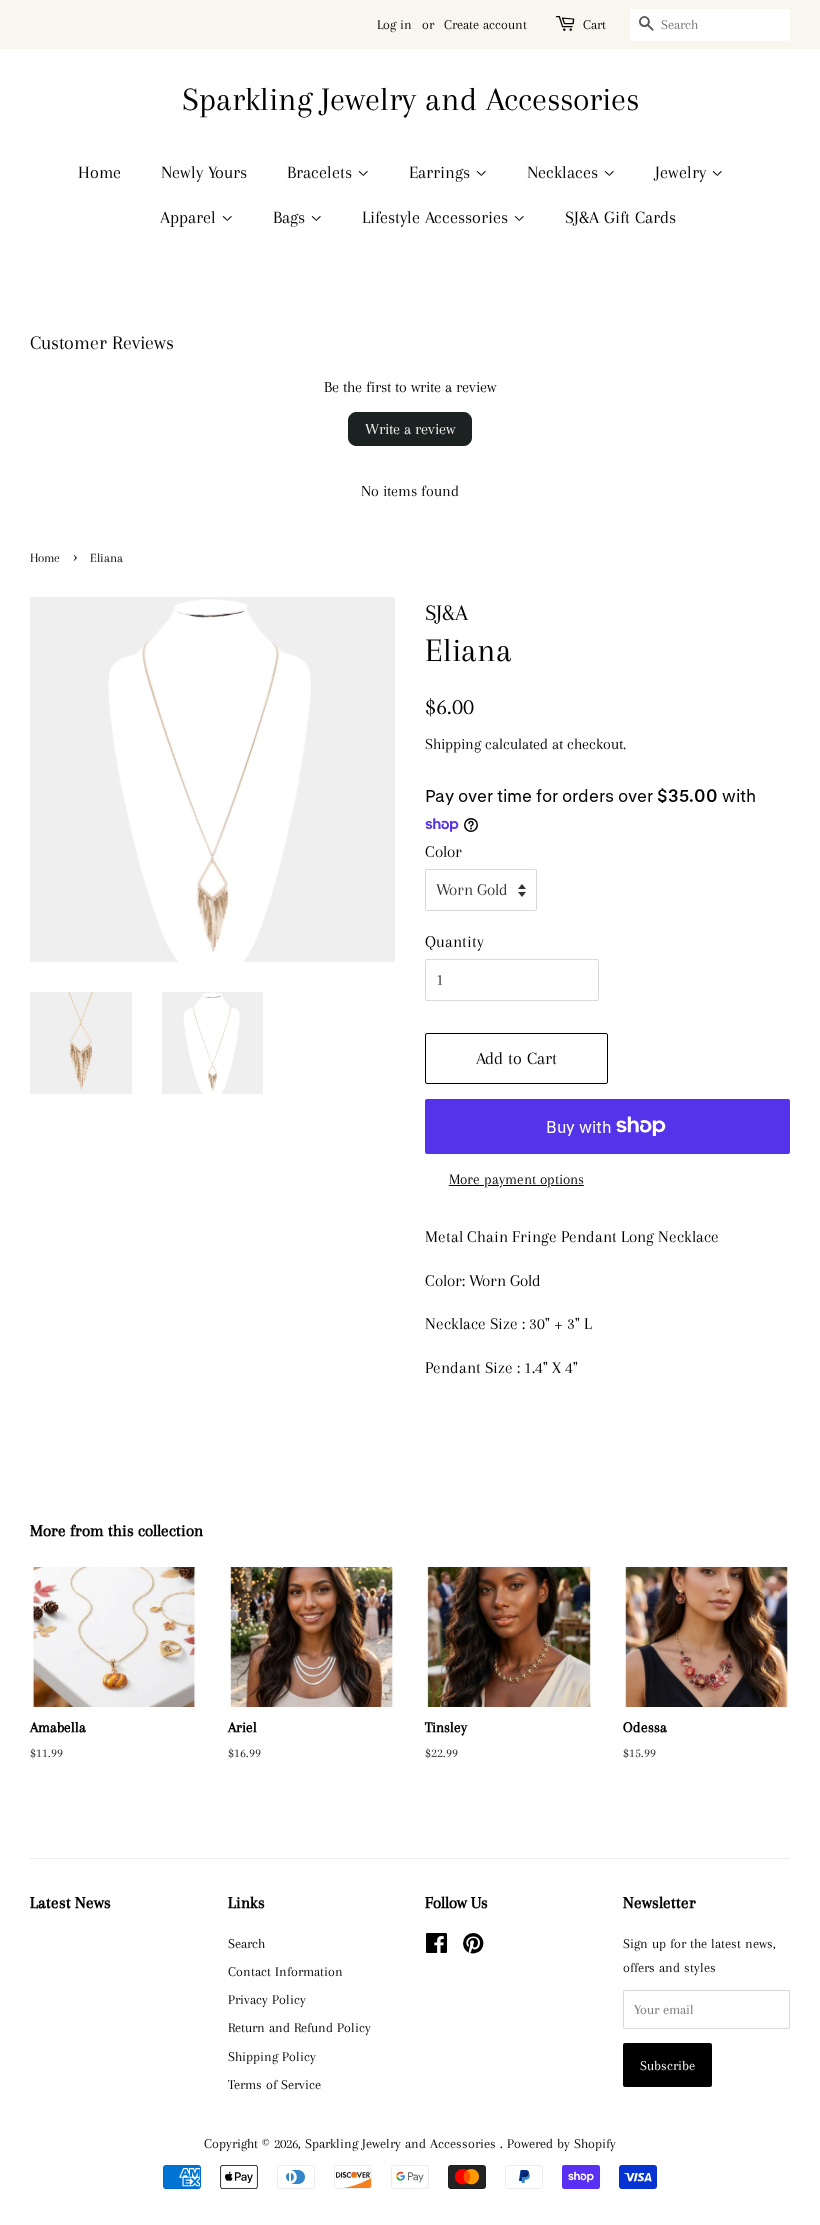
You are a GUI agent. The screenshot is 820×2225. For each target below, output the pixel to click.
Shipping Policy (272, 2056)
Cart (594, 24)
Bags (291, 217)
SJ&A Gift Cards (620, 217)
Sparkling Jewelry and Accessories (410, 99)
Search (246, 1943)
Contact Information (285, 1971)
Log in (394, 24)
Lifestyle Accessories (437, 217)
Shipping (453, 744)
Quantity (454, 941)
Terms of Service (274, 2084)
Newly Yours (204, 172)
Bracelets (322, 172)
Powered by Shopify (561, 2143)
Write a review (410, 429)
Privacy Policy (267, 1999)
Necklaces (565, 172)
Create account (485, 24)
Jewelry (683, 172)
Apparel (190, 217)
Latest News (70, 1902)
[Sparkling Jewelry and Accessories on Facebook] (436, 1947)
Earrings (442, 172)
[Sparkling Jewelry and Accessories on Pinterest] (473, 1947)
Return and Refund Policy (299, 2027)
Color (443, 851)
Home (99, 172)
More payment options (516, 1179)
